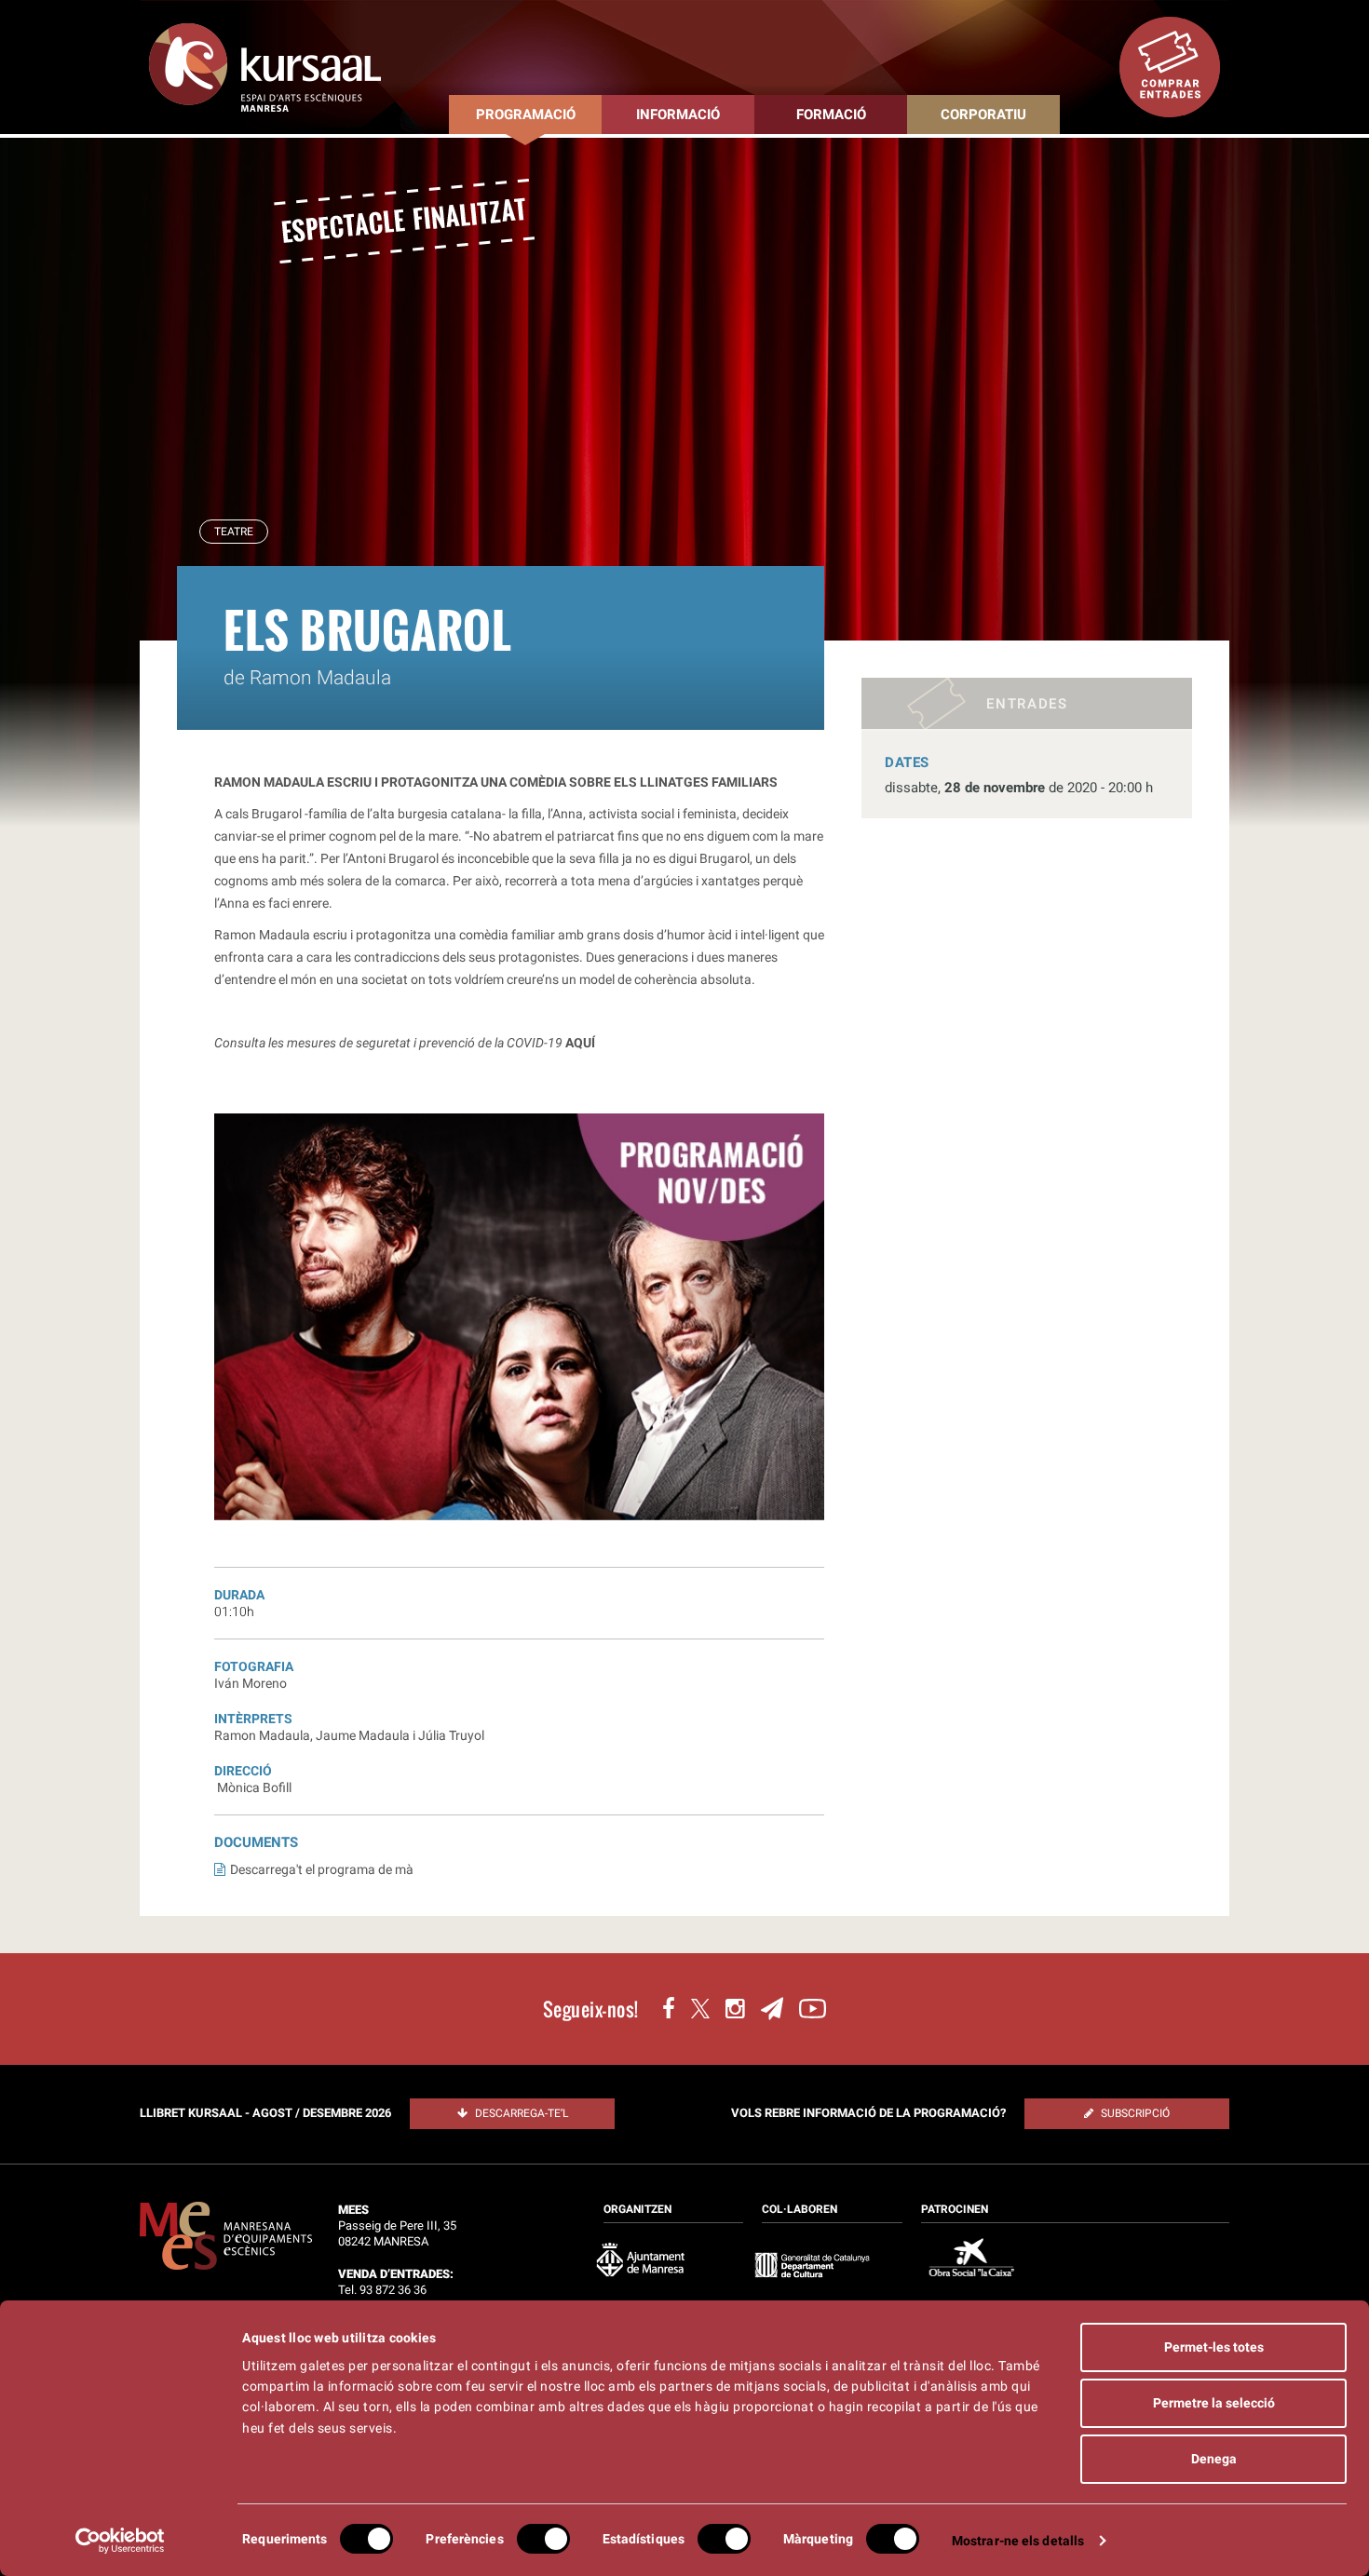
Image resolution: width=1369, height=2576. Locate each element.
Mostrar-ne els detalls (1018, 2541)
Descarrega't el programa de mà (322, 1869)
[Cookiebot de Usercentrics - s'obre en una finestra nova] (121, 2541)
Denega (1214, 2459)
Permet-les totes (1214, 2347)
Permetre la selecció (1214, 2403)
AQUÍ (580, 1043)
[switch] (543, 2539)
